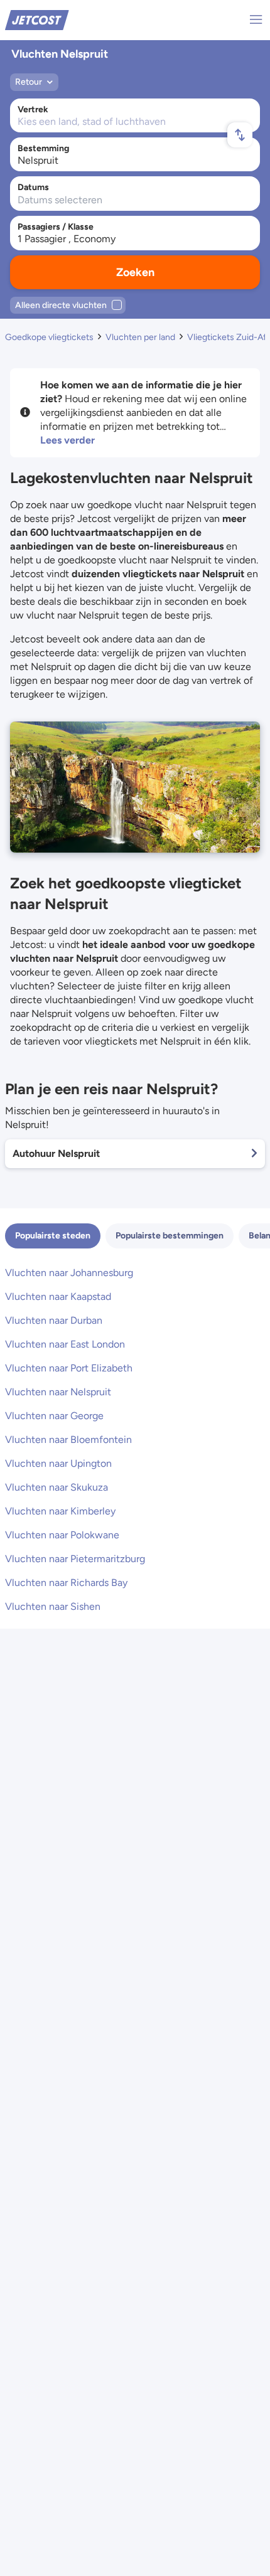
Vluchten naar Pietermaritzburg (75, 1559)
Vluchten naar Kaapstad (58, 1296)
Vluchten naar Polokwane (62, 1535)
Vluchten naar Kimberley (60, 1511)
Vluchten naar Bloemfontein (68, 1440)
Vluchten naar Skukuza (57, 1487)
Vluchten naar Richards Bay (66, 1583)
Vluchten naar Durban (54, 1320)
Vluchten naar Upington (58, 1463)
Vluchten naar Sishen (53, 1606)
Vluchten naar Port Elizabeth (69, 1368)
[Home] (37, 19)
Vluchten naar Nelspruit (58, 1392)
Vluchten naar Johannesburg (69, 1273)
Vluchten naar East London (65, 1344)
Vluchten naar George (54, 1416)
